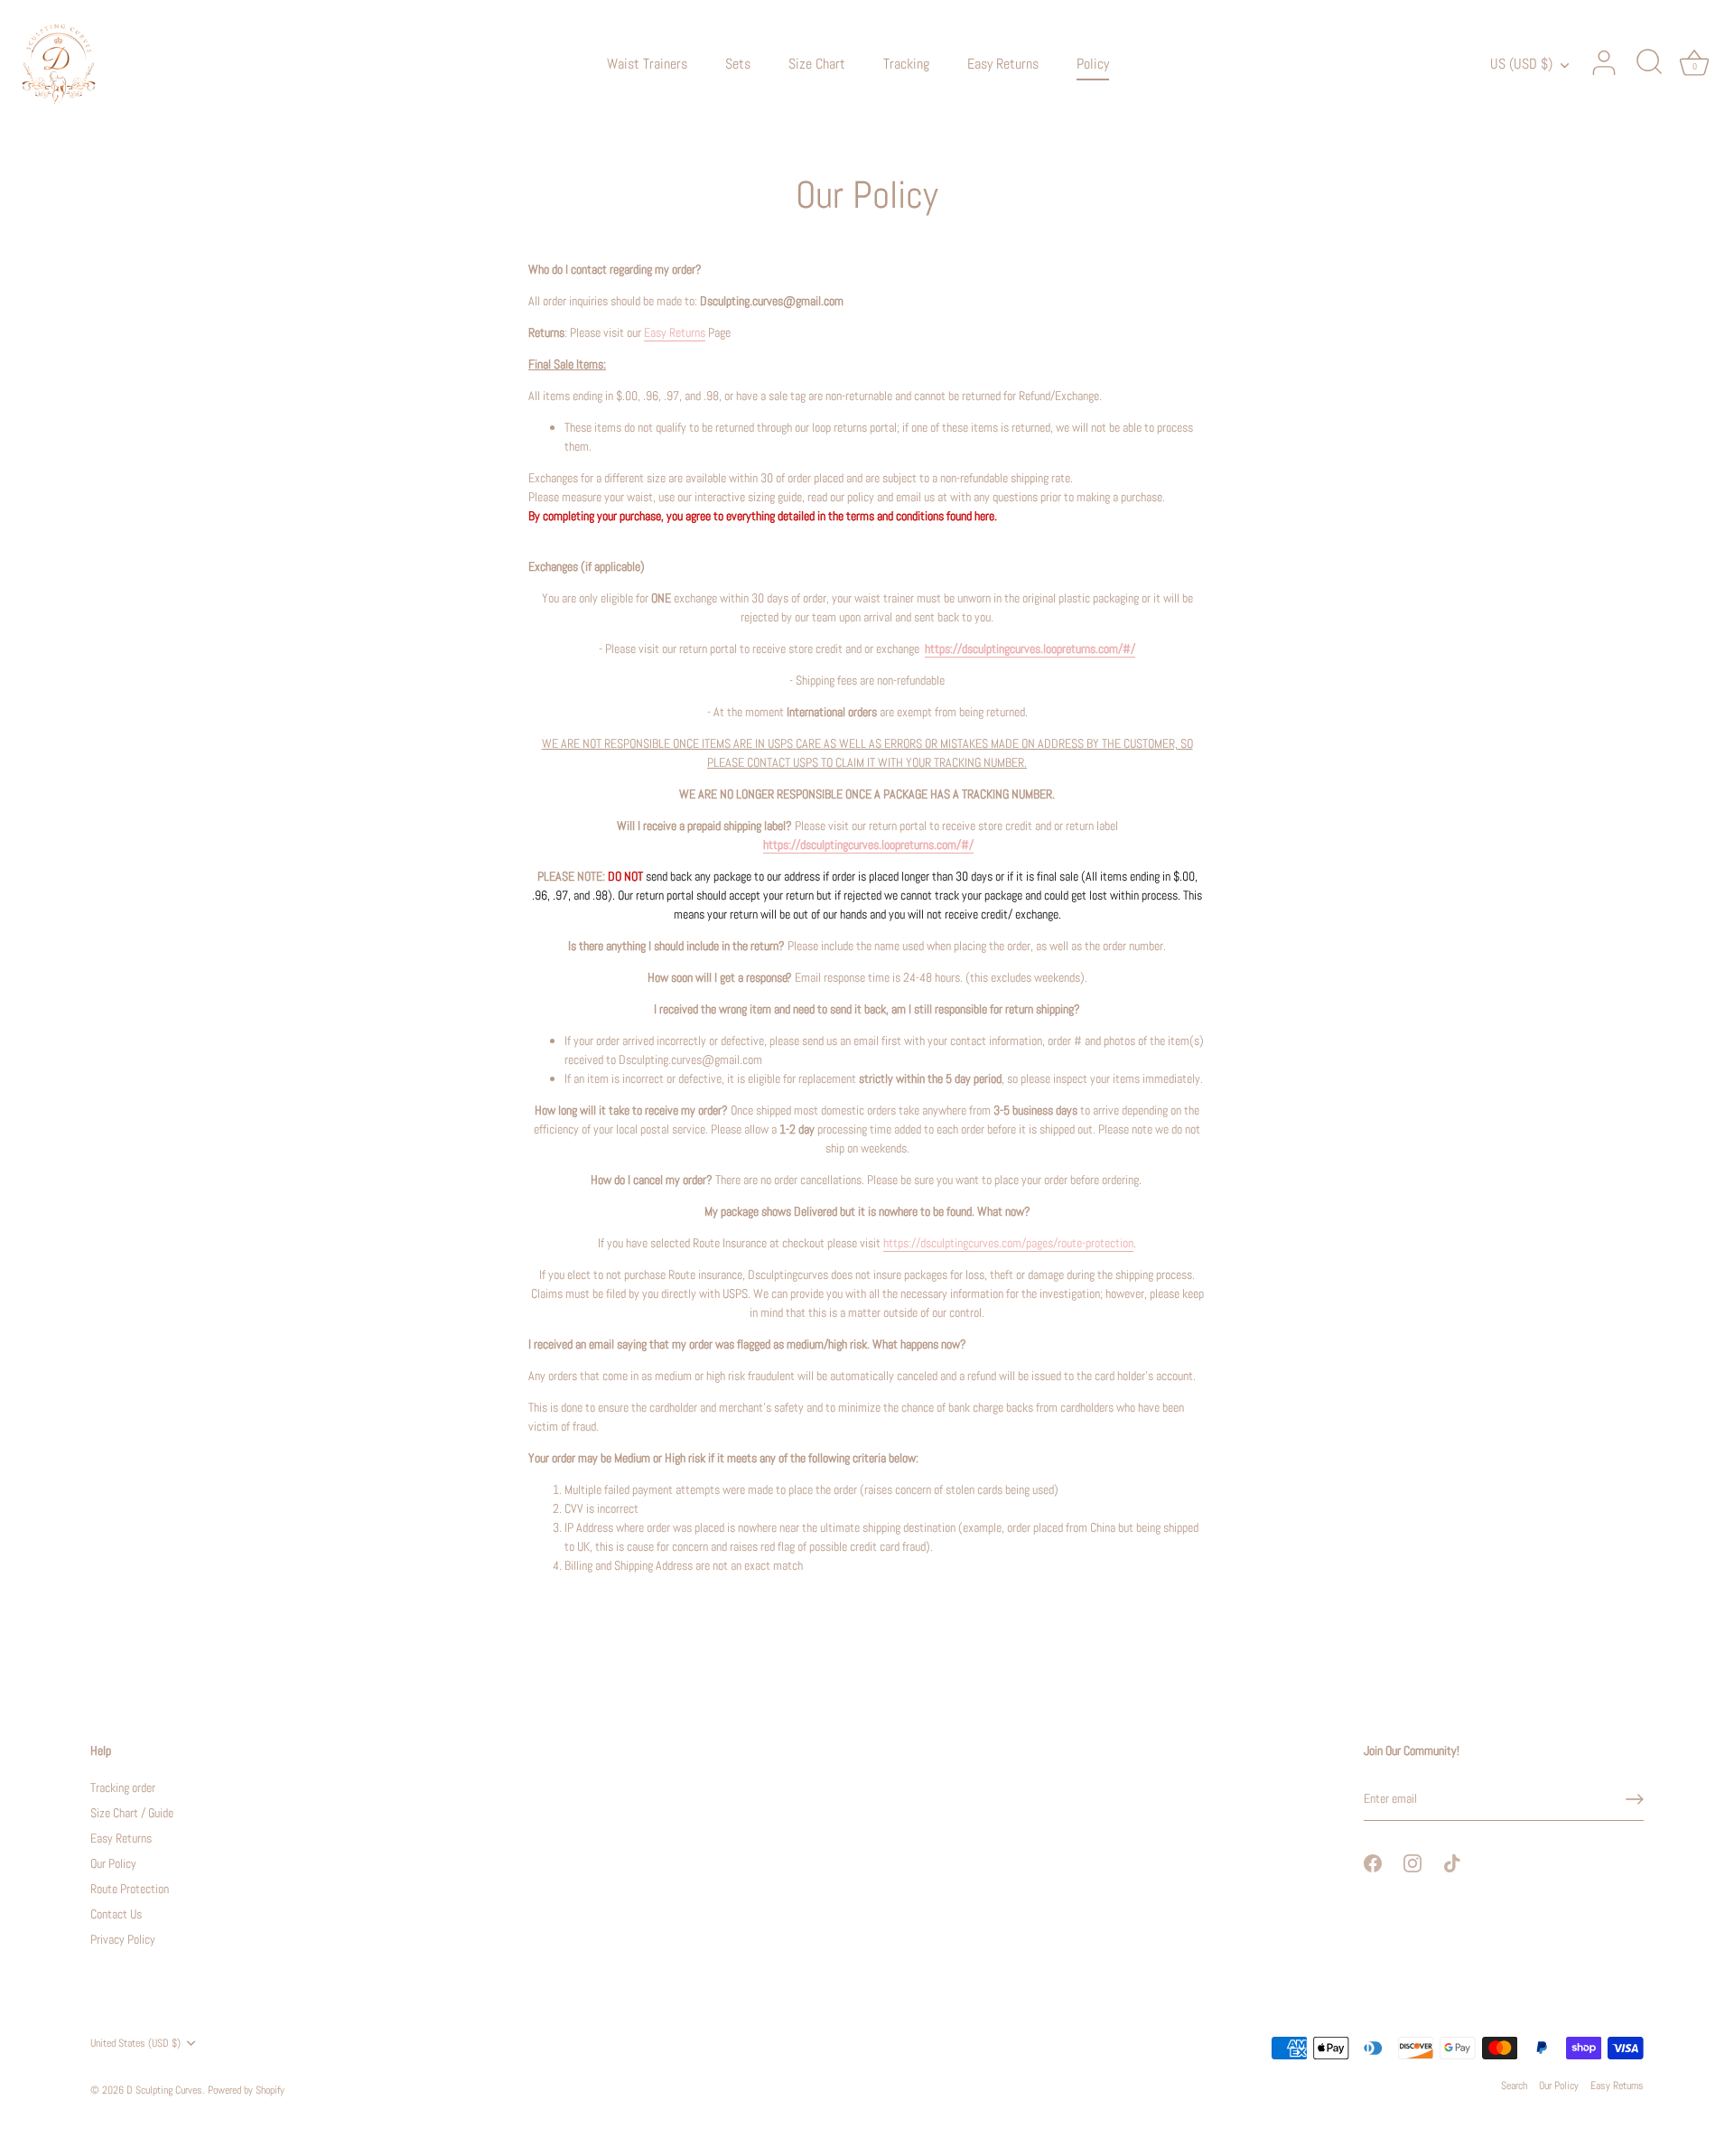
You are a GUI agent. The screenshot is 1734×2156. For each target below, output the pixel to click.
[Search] (1649, 63)
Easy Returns (1003, 64)
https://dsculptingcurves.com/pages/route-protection (1008, 1243)
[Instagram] (1412, 1862)
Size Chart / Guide (132, 1813)
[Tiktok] (1452, 1862)
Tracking (906, 64)
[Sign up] (1635, 1799)
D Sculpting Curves (164, 2090)
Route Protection (130, 1889)
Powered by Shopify (246, 2090)
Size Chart (817, 64)
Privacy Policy (123, 1939)
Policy (1093, 64)
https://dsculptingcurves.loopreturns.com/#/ (1030, 649)
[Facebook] (1373, 1862)
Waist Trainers (647, 64)
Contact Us (116, 1914)
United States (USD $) (135, 2044)
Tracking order (123, 1787)
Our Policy (113, 1863)
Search (1514, 2086)
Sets (738, 64)
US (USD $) (1521, 64)
